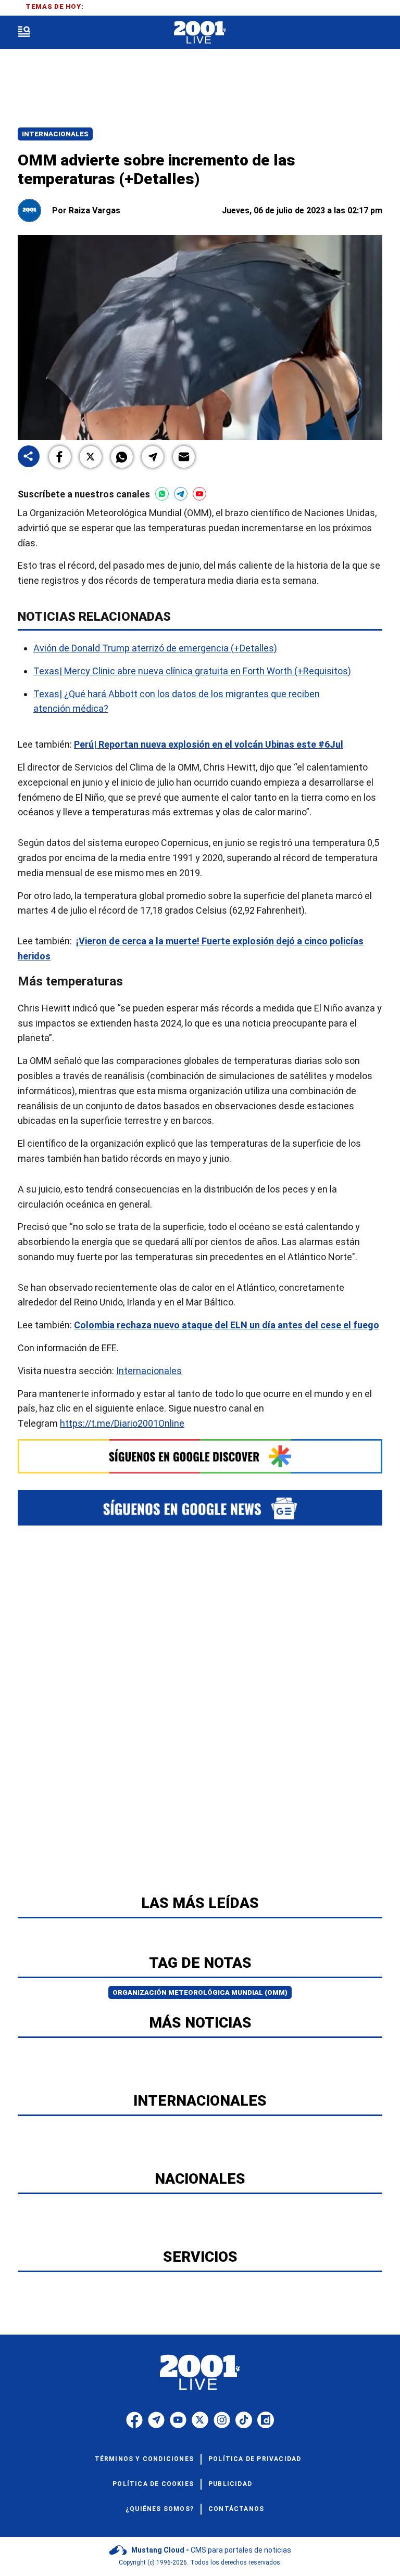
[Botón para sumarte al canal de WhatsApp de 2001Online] (162, 494)
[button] (60, 457)
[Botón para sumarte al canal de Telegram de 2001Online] (181, 494)
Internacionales (55, 134)
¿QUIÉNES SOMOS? (160, 2509)
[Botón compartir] (29, 457)
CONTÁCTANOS (236, 2509)
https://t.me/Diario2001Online (122, 1423)
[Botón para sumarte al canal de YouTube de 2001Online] (199, 494)
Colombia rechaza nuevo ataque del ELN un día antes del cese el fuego (227, 1325)
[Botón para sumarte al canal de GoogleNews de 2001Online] (200, 1508)
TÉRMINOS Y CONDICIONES (144, 2459)
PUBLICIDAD (230, 2484)
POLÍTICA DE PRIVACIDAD (255, 2459)
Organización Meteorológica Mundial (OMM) (200, 1992)
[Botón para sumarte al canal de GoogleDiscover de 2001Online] (200, 1456)
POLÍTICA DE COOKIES (153, 2484)
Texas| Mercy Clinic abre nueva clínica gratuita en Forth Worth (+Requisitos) (192, 671)
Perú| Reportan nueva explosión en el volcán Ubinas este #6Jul (209, 744)
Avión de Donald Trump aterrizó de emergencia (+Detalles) (155, 648)
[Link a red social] (134, 2420)
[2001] (200, 33)
